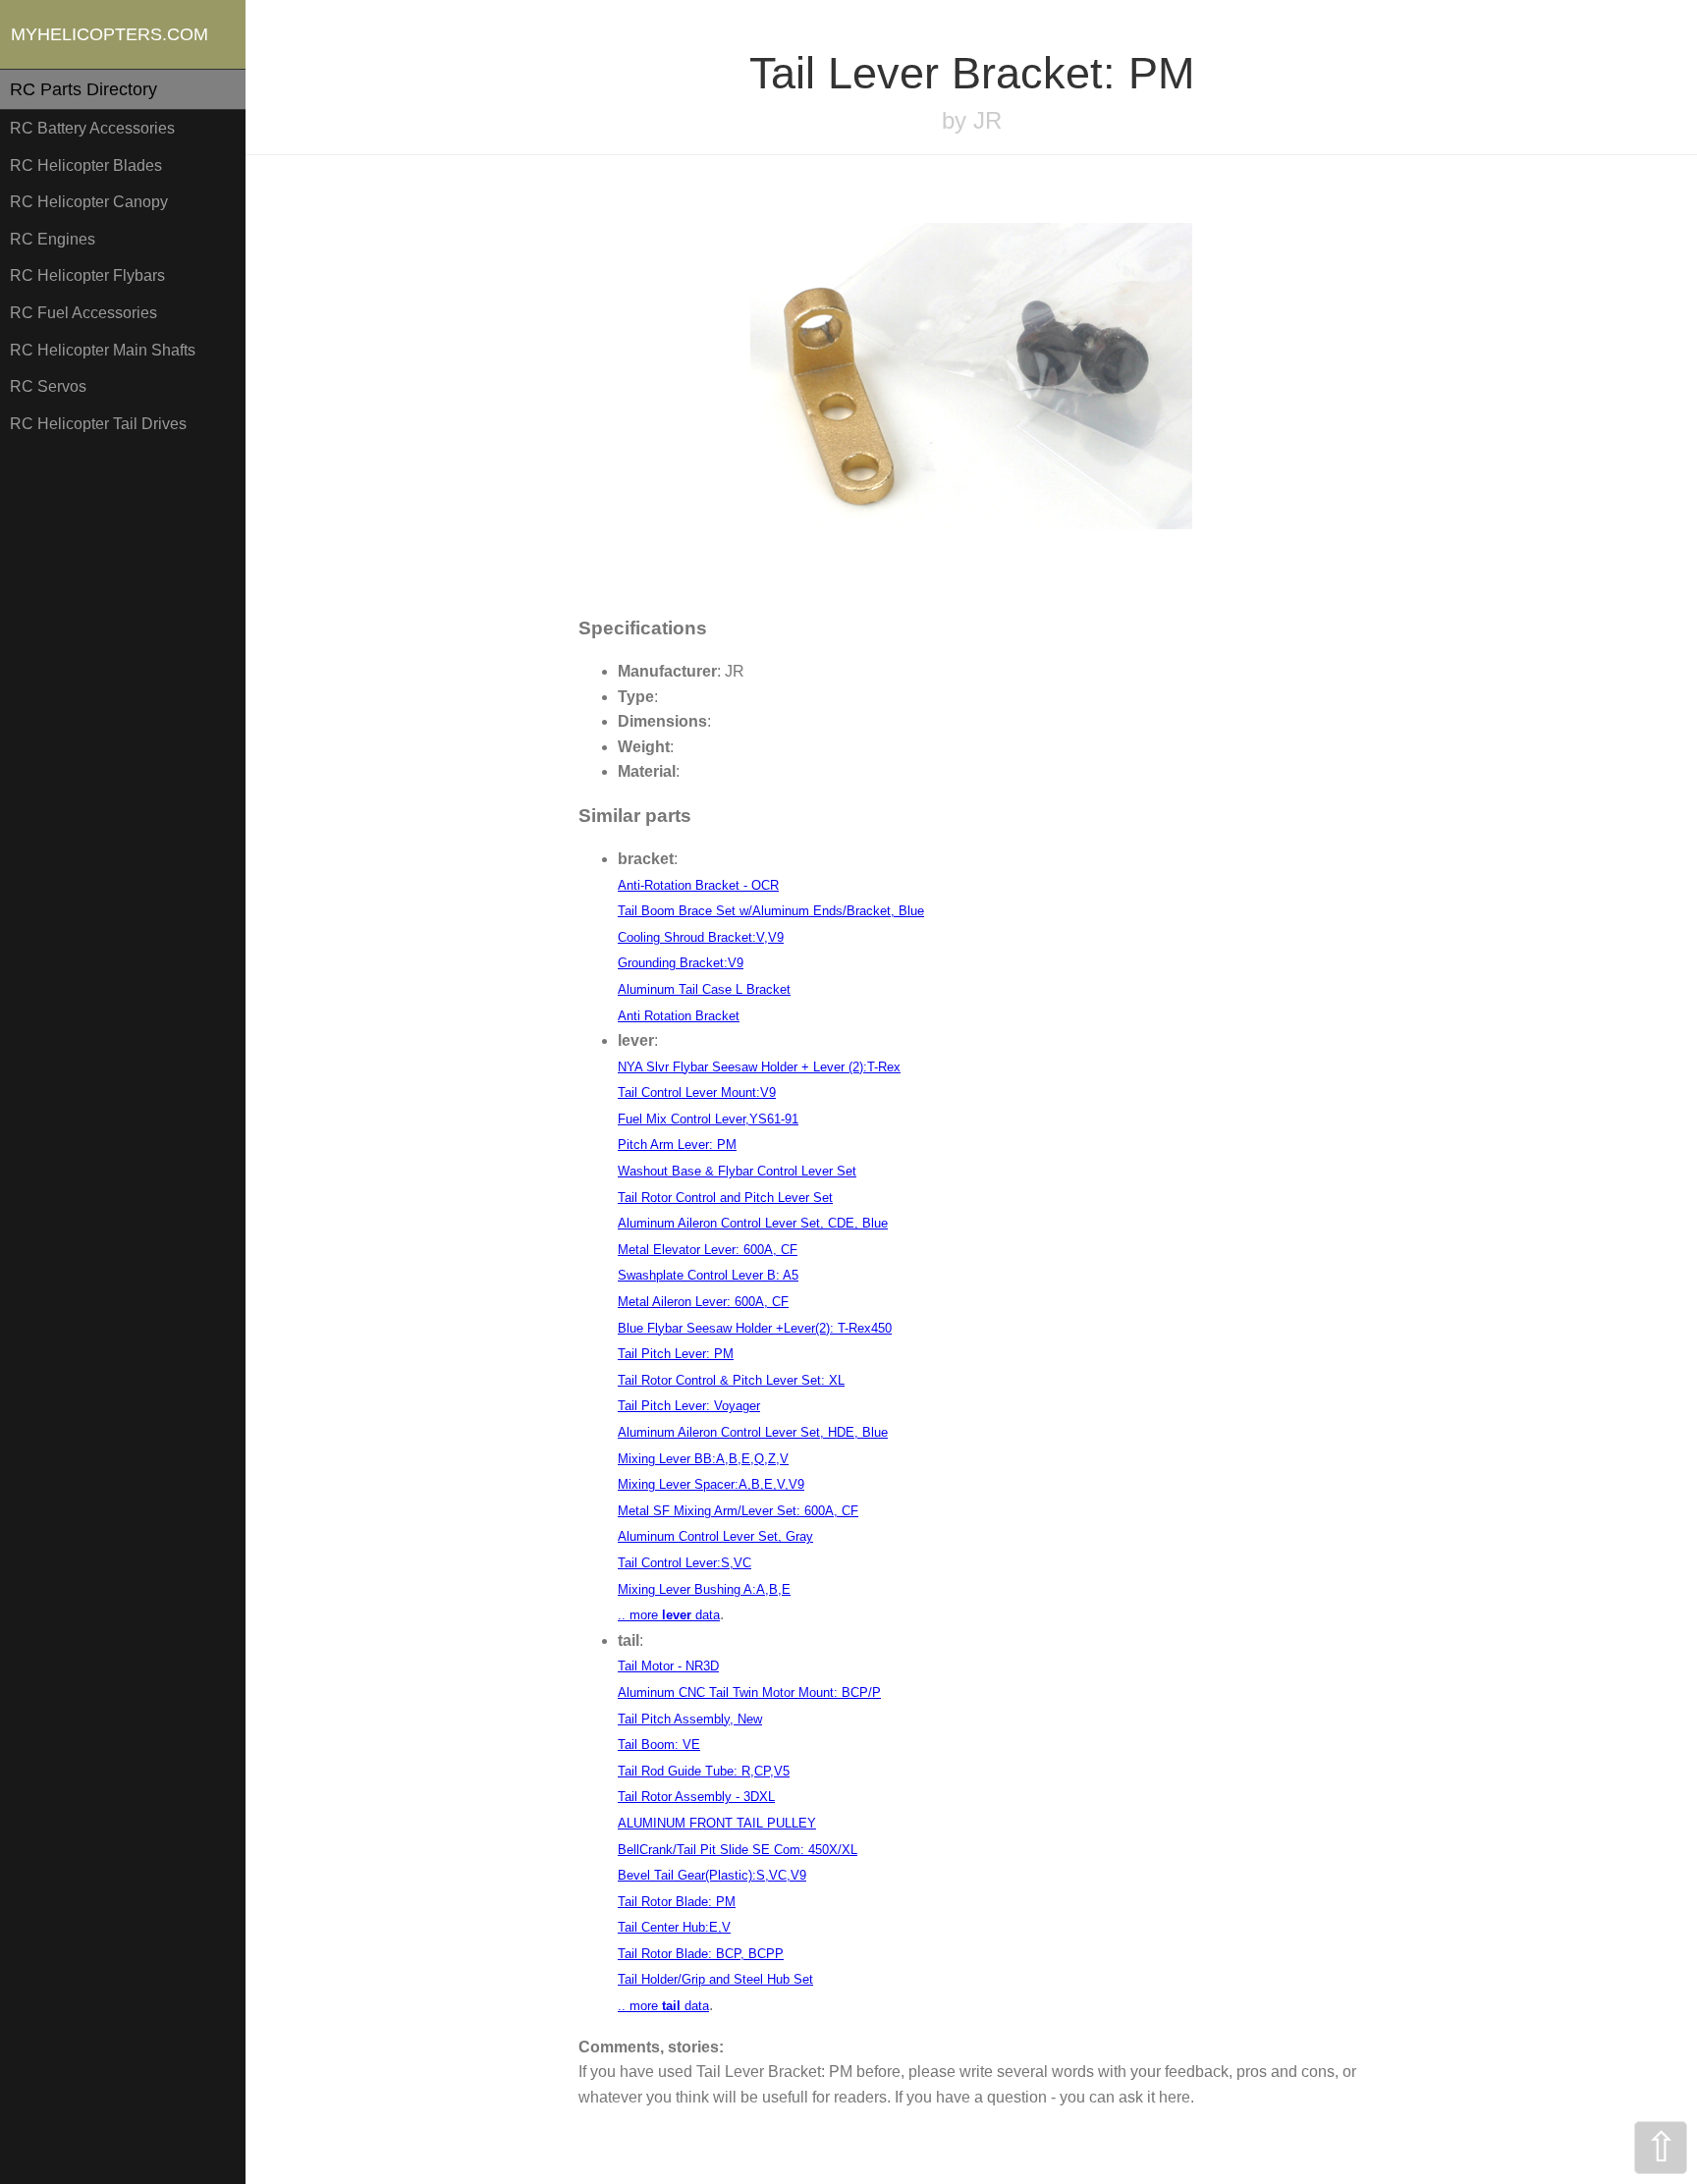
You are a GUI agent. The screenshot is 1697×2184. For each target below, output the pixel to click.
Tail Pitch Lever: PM (676, 1354)
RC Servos (48, 386)
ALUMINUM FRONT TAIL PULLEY (717, 1823)
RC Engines (53, 239)
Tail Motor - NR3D (668, 1666)
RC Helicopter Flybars (87, 275)
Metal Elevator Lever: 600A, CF (708, 1250)
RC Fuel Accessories (83, 313)
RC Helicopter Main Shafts (103, 350)
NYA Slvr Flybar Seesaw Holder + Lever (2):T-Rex (759, 1067)
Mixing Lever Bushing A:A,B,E (704, 1589)
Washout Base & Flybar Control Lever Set (737, 1171)
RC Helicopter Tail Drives (98, 424)
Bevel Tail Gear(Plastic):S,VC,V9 (712, 1875)
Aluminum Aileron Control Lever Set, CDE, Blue (753, 1223)
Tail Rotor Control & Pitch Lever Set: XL (731, 1380)
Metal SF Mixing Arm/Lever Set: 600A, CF (738, 1511)
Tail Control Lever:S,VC (684, 1563)
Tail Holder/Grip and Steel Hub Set (715, 1979)
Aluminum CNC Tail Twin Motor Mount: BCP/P (749, 1693)
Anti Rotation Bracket (679, 1016)
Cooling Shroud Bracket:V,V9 (701, 937)
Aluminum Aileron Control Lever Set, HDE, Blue (753, 1432)
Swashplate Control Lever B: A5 (708, 1275)
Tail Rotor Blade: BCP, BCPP (701, 1954)
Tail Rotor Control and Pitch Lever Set (725, 1198)
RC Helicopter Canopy (89, 202)
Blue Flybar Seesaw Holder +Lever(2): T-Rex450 (755, 1328)
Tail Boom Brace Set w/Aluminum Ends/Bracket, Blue (771, 911)
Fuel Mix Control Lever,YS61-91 (708, 1119)
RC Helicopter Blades (86, 165)
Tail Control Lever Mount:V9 (697, 1092)
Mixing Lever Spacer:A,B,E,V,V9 (711, 1484)
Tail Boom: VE (659, 1745)
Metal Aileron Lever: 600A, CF (703, 1302)
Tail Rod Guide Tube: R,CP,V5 (704, 1771)
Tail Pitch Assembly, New (690, 1719)
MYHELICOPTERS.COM (109, 34)
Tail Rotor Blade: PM (677, 1902)
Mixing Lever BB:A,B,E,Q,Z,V (703, 1459)
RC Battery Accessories (92, 128)
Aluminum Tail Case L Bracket (704, 989)
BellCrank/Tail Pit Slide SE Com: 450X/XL (738, 1850)
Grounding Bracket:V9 (681, 963)
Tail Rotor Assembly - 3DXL (696, 1797)
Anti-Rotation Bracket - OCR (698, 885)
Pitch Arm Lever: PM (677, 1145)
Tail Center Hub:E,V (674, 1927)
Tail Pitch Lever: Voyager (689, 1406)
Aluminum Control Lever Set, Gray (715, 1536)
